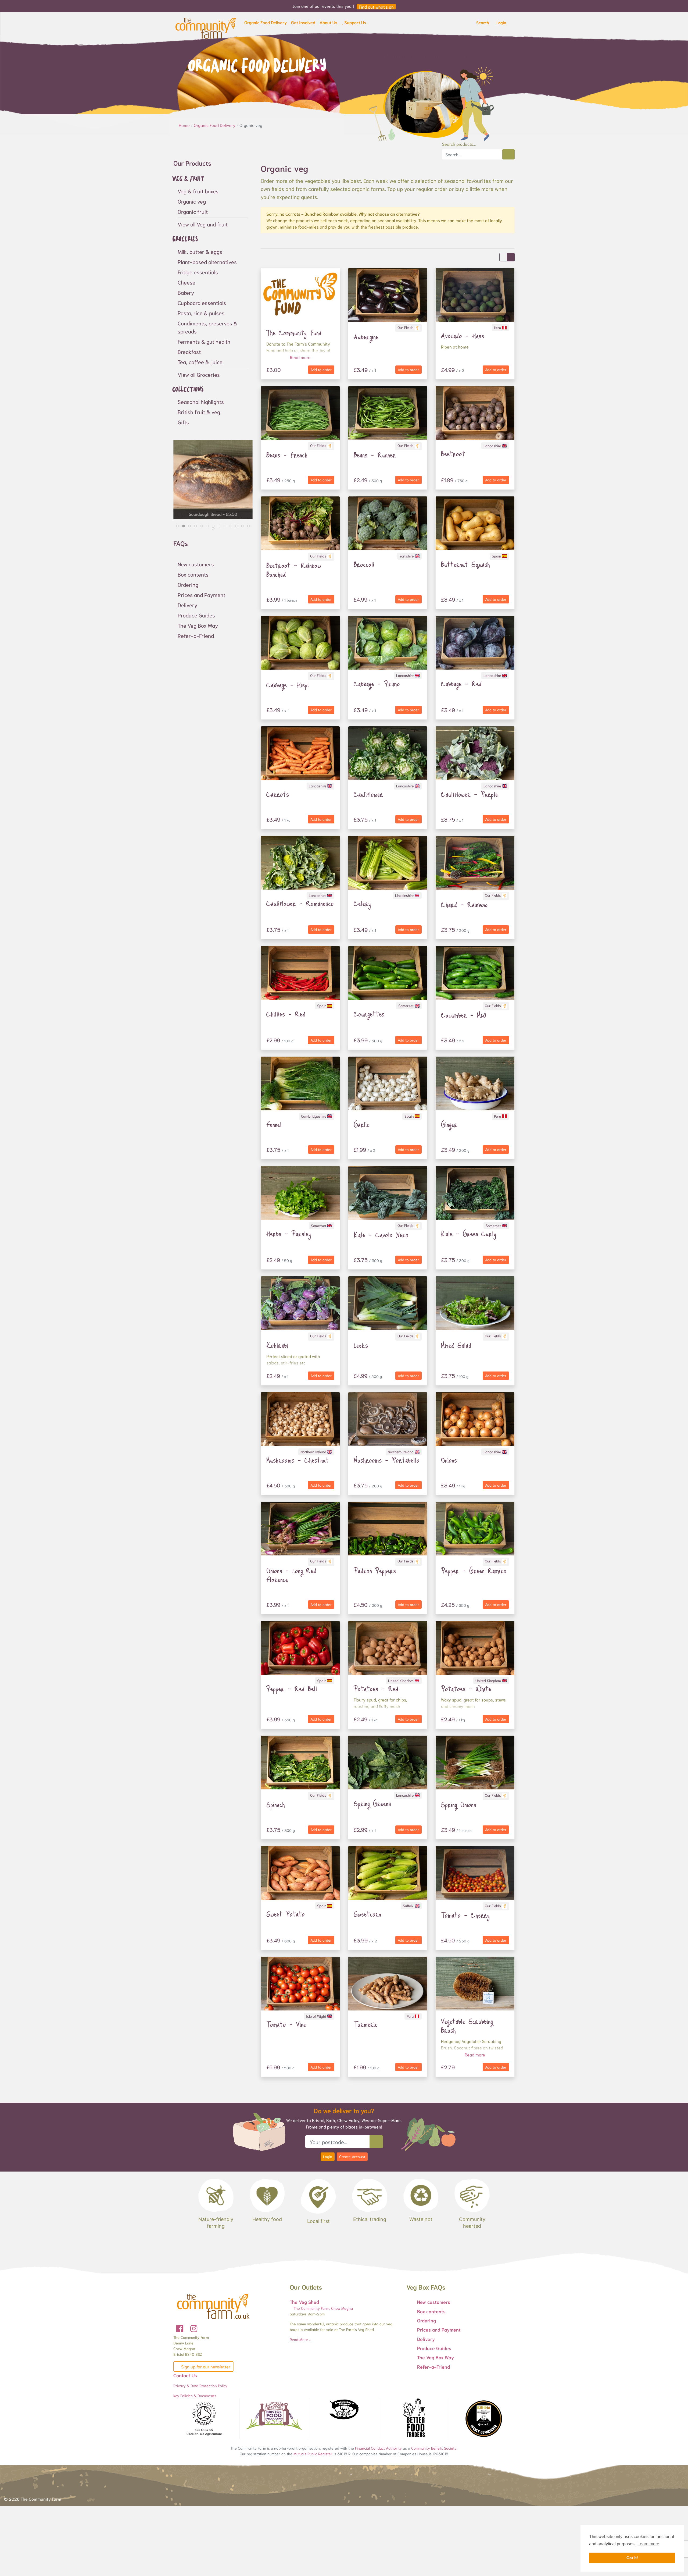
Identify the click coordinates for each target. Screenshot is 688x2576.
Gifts (183, 422)
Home (185, 125)
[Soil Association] (204, 2419)
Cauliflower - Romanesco (300, 903)
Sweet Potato (286, 1914)
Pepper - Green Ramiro (474, 1571)
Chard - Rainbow (464, 904)
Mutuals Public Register (313, 2454)
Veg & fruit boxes (198, 191)
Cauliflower (368, 794)
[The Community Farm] (206, 27)
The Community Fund (294, 333)
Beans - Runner (375, 455)
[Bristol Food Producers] (274, 2416)
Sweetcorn (367, 1914)
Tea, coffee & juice (200, 362)
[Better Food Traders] (414, 2419)
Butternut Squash (465, 564)
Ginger (449, 1124)
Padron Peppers (375, 1571)
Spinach (276, 1804)
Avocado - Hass (463, 336)
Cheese (187, 282)
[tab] (178, 526)
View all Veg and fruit (203, 224)
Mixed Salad (456, 1345)
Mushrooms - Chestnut (298, 1460)
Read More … (300, 2339)
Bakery (186, 292)
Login (328, 2156)
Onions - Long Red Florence (291, 1575)
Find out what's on (376, 7)
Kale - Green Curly (469, 1234)
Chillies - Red (286, 1014)
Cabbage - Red (461, 684)
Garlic (362, 1124)
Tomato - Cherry (465, 1915)
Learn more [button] (648, 2544)
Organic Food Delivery (215, 125)
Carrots (278, 794)
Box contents (193, 574)
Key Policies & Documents (195, 2396)
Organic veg (192, 201)
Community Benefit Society (434, 2448)
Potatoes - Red (376, 1689)
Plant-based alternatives (207, 262)
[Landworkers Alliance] (344, 2410)
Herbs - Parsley (289, 1234)
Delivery (187, 605)
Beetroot (453, 454)
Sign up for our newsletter (205, 2366)
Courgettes (369, 1014)
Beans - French (287, 455)
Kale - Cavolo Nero (381, 1235)
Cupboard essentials (202, 303)
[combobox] (472, 154)
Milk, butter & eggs (200, 251)
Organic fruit (193, 211)
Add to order (321, 369)
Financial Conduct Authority (378, 2448)
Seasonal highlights (201, 401)
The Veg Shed (304, 2302)
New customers (196, 564)
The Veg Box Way (198, 625)
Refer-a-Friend (196, 635)
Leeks (361, 1345)
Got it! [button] (632, 2558)
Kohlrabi (277, 1345)
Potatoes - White (466, 1689)
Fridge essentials (198, 272)
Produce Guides (196, 615)
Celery (362, 903)
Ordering (188, 584)
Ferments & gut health (204, 341)
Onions (449, 1460)
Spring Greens (372, 1803)
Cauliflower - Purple (470, 794)
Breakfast (189, 351)
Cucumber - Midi (464, 1015)
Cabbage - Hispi (288, 685)
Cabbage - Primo (377, 684)
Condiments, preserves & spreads (207, 327)
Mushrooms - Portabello (387, 1460)
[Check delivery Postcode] (376, 2142)
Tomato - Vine (286, 2024)
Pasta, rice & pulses (201, 313)
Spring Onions (459, 1804)
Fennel (274, 1124)
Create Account (352, 2156)
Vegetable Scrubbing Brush (467, 2026)
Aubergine (366, 337)
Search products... (459, 144)
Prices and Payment (201, 595)
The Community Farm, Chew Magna (323, 2308)
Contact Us (185, 2375)
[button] (266, 23)
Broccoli (364, 564)
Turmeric (366, 2024)
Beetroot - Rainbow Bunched (294, 570)
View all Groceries (199, 374)
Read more (300, 357)
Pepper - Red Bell (292, 1689)
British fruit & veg (199, 412)
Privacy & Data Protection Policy (200, 2386)
